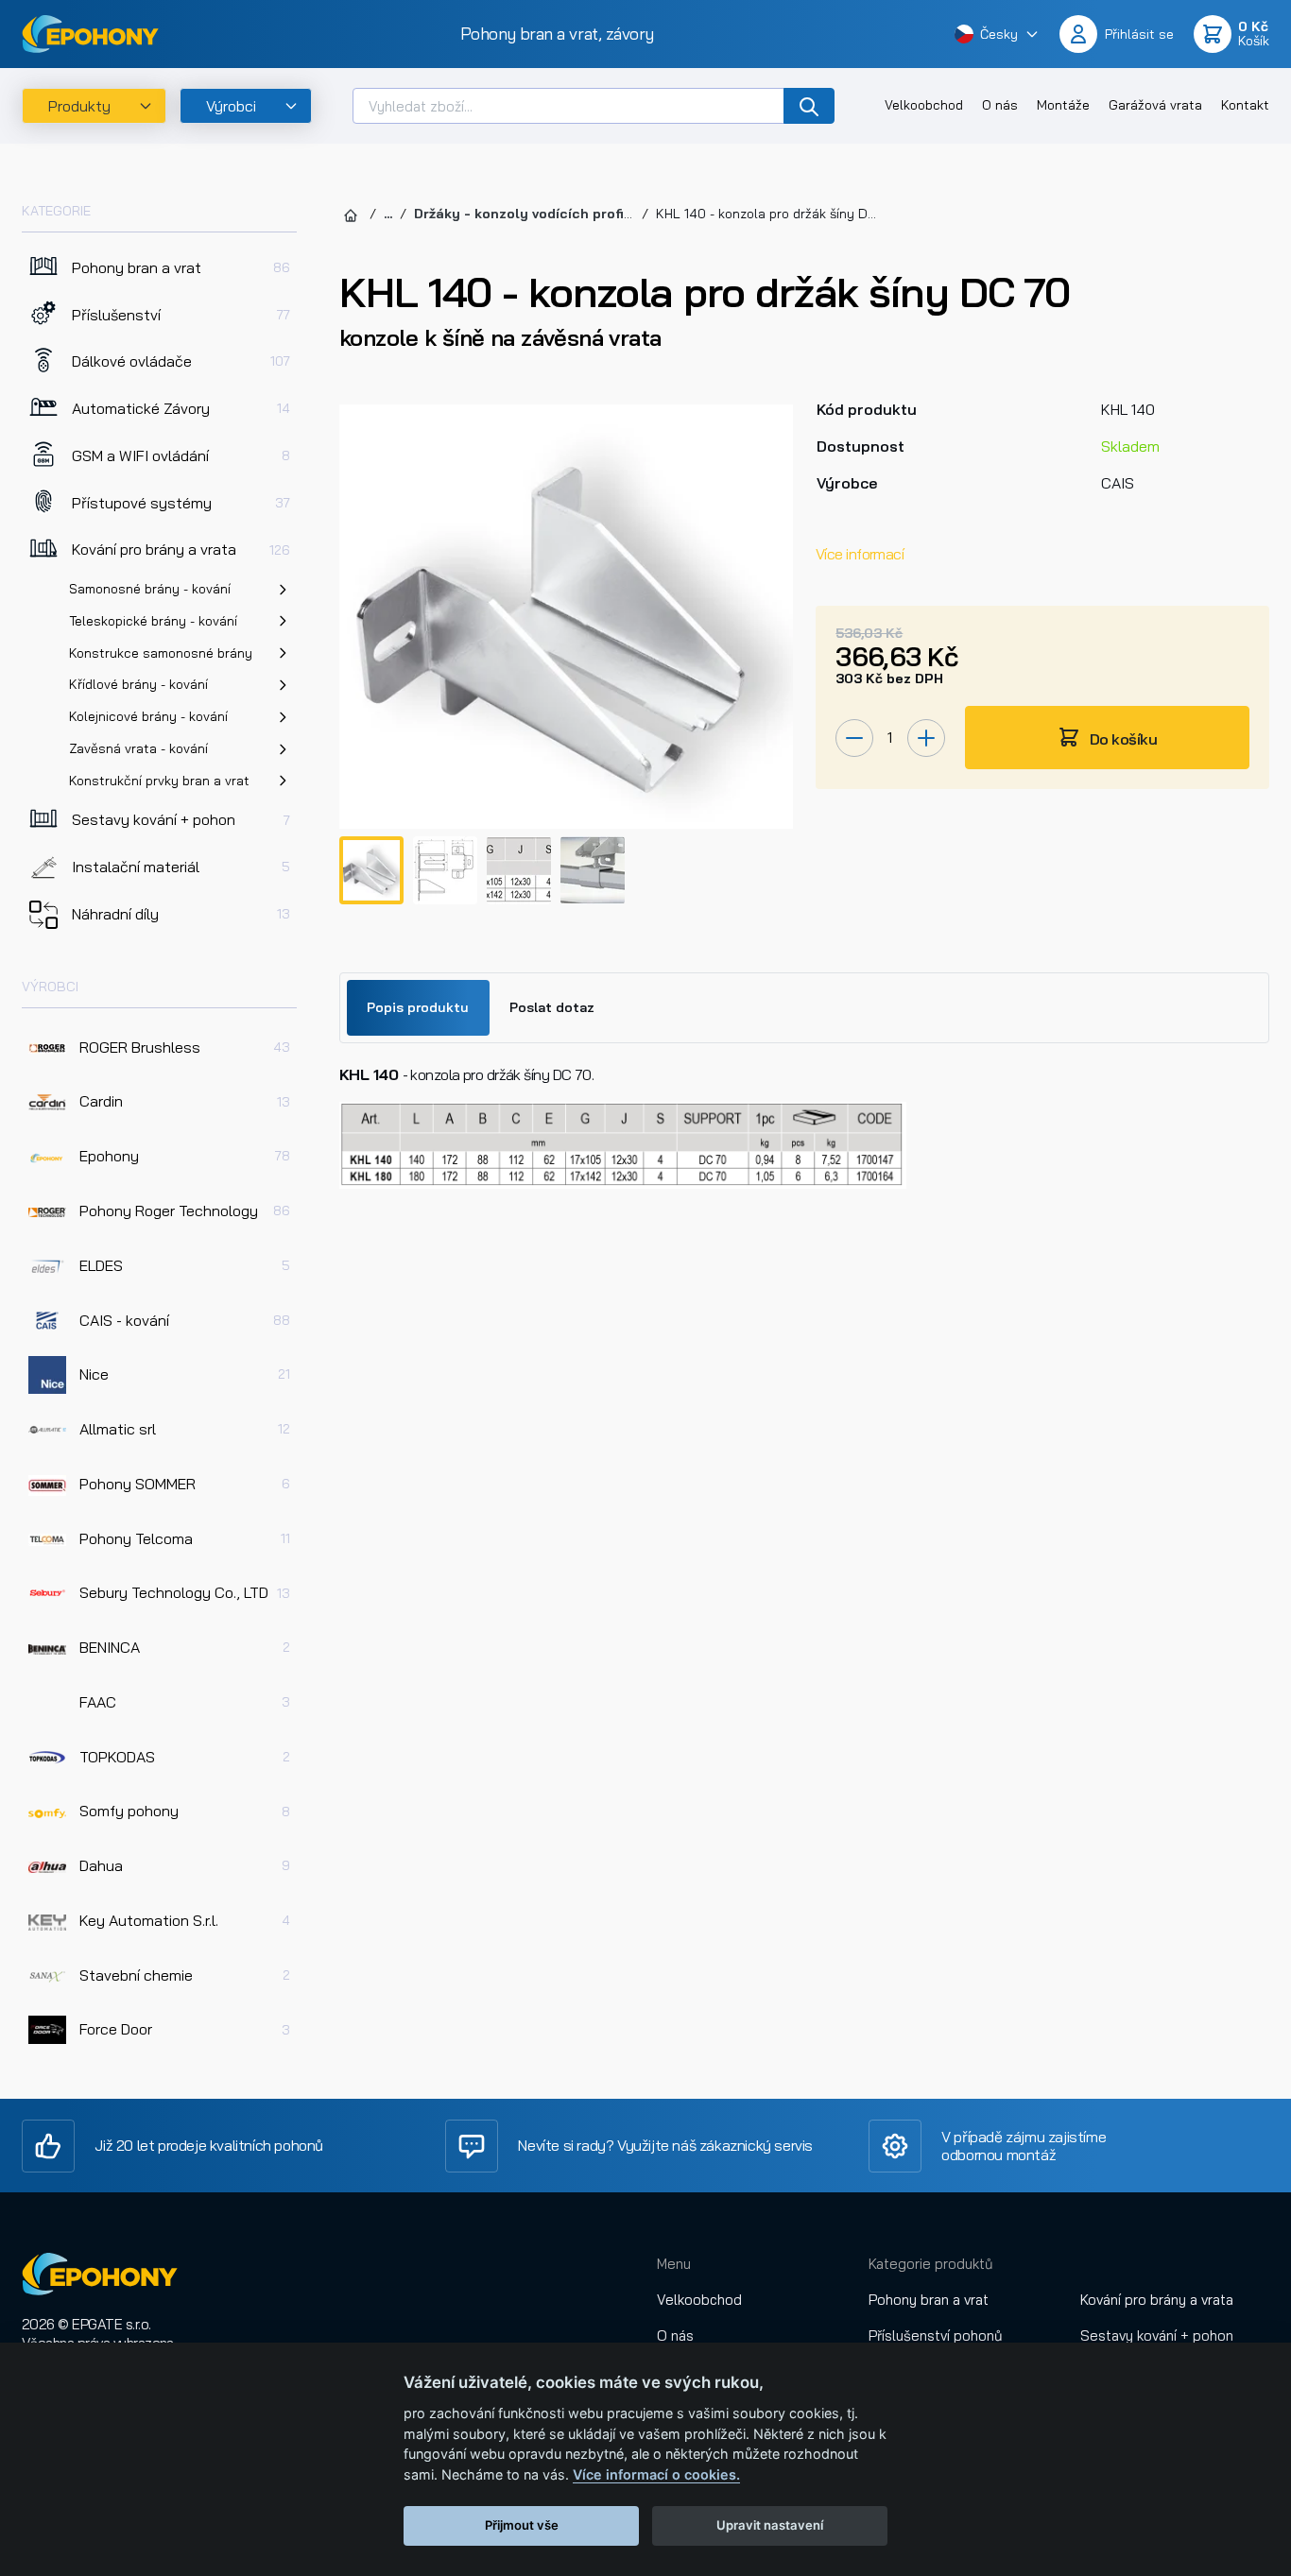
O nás (1000, 105)
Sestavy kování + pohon (1157, 2336)
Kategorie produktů (931, 2264)
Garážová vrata (1155, 105)
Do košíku (1122, 739)
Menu (674, 2264)
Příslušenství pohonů (936, 2336)
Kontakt (1245, 105)
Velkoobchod (924, 105)
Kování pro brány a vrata (1157, 2300)
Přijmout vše (522, 2525)
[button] (997, 34)
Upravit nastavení (770, 2525)
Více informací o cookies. (656, 2474)
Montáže (1063, 105)
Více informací (860, 554)
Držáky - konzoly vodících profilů (525, 214)
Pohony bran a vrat (929, 2300)
